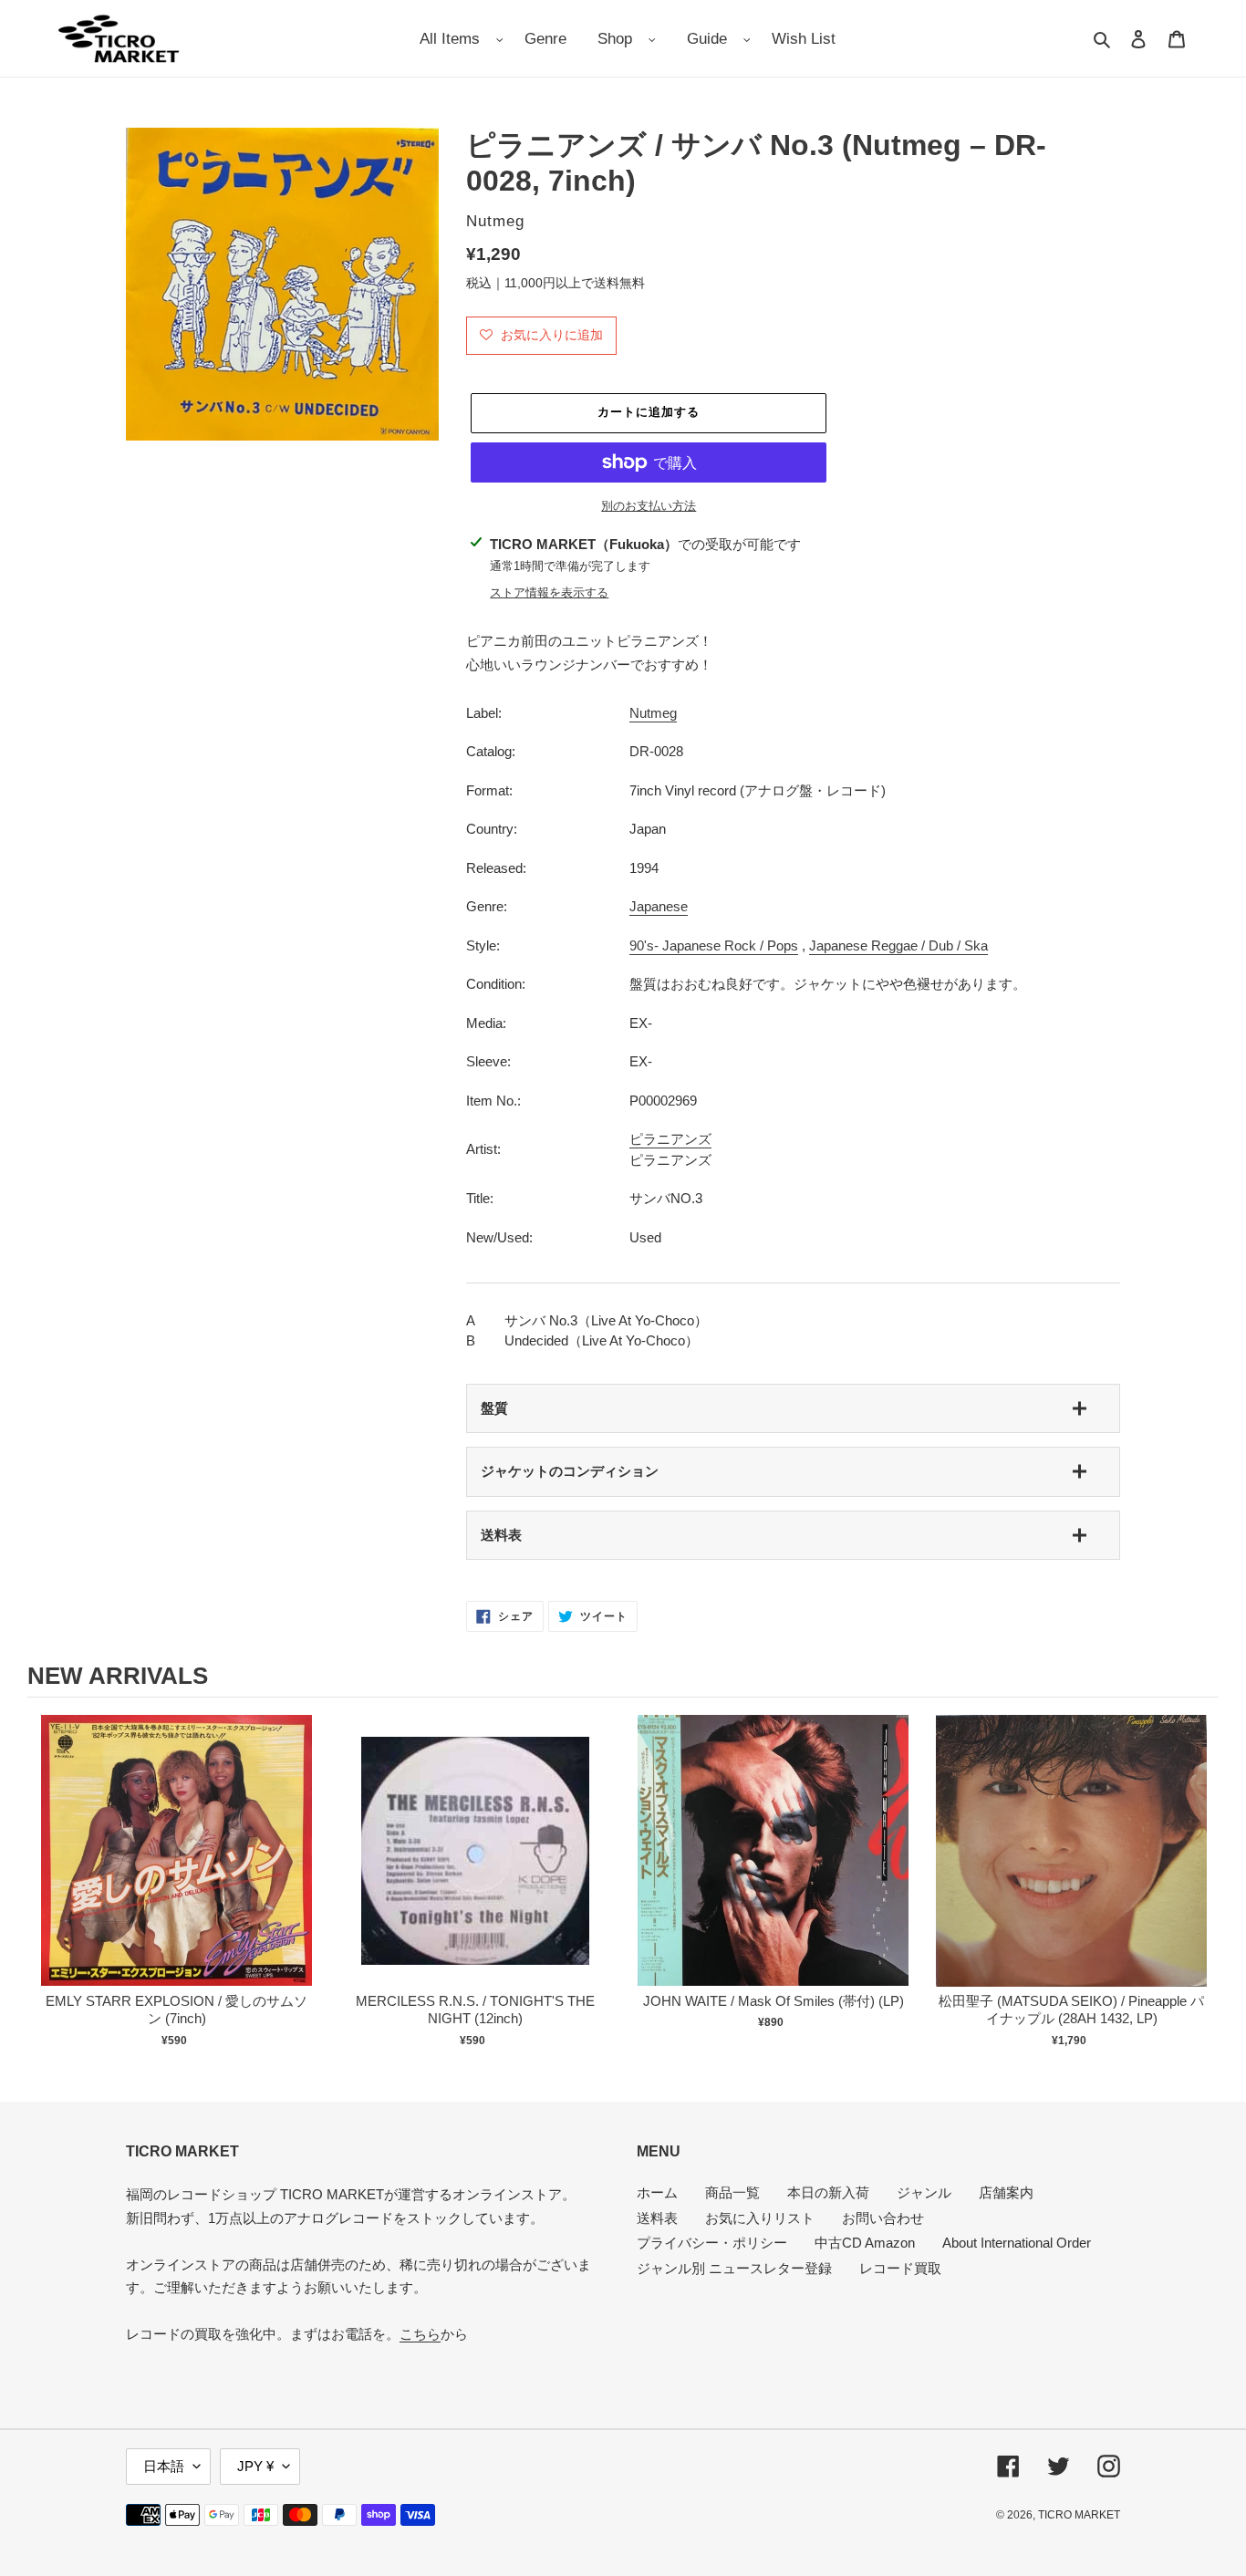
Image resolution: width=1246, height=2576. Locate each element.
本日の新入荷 (828, 2192)
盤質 (494, 1408)
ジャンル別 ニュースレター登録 (734, 2268)
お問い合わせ (883, 2218)
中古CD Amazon (865, 2243)
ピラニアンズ (670, 1139)
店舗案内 (1006, 2192)
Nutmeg (653, 713)
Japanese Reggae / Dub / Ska (898, 945)
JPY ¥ (255, 2466)
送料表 (501, 1535)
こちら (420, 2334)
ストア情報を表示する (549, 592)
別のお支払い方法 (649, 506)
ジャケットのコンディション (570, 1471)
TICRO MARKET (1079, 2515)
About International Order (1017, 2243)
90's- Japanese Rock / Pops (714, 945)
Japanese (659, 906)
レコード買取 (900, 2268)
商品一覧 (732, 2192)
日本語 (164, 2466)
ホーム (657, 2192)
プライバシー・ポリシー (712, 2243)
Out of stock (177, 1870)
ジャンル (924, 2192)
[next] (1200, 1884)
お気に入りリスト (760, 2218)
